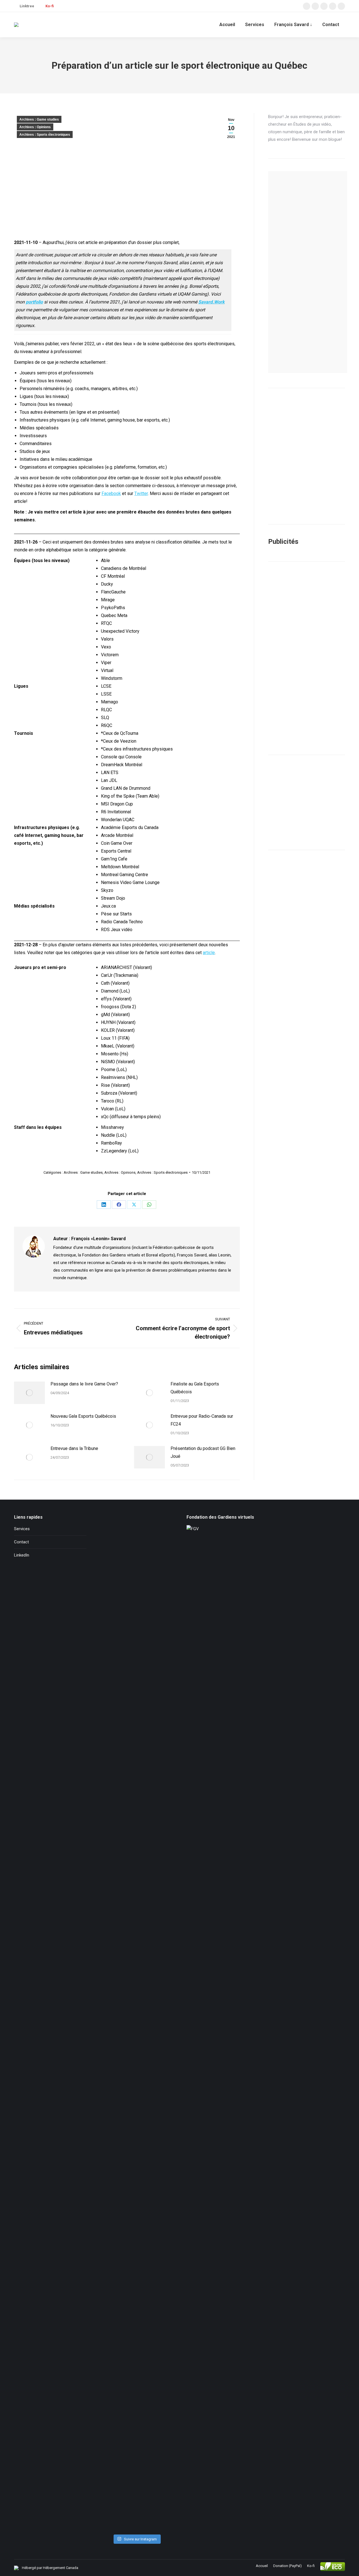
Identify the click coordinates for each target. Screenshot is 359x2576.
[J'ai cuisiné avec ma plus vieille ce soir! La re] (111, 1562)
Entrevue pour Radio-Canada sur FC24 (202, 1420)
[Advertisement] (307, 658)
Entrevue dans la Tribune (74, 1448)
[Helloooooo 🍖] (161, 1628)
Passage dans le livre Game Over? (84, 1384)
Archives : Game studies (39, 119)
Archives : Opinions (35, 127)
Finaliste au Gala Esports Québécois (195, 1388)
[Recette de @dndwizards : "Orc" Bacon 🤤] (136, 1536)
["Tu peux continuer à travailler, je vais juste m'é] (111, 1641)
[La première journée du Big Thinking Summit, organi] (136, 1940)
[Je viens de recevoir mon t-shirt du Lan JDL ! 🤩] (161, 2284)
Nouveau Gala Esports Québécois (83, 1416)
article (209, 953)
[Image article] (29, 1393)
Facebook (111, 493)
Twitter (141, 493)
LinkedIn (22, 1555)
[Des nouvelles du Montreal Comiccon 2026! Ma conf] (111, 2352)
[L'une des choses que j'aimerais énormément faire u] (136, 2397)
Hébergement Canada (61, 2568)
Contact (21, 1542)
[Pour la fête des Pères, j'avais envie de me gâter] (161, 1566)
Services (22, 1529)
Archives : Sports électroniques (45, 135)
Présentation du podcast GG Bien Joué (203, 1452)
